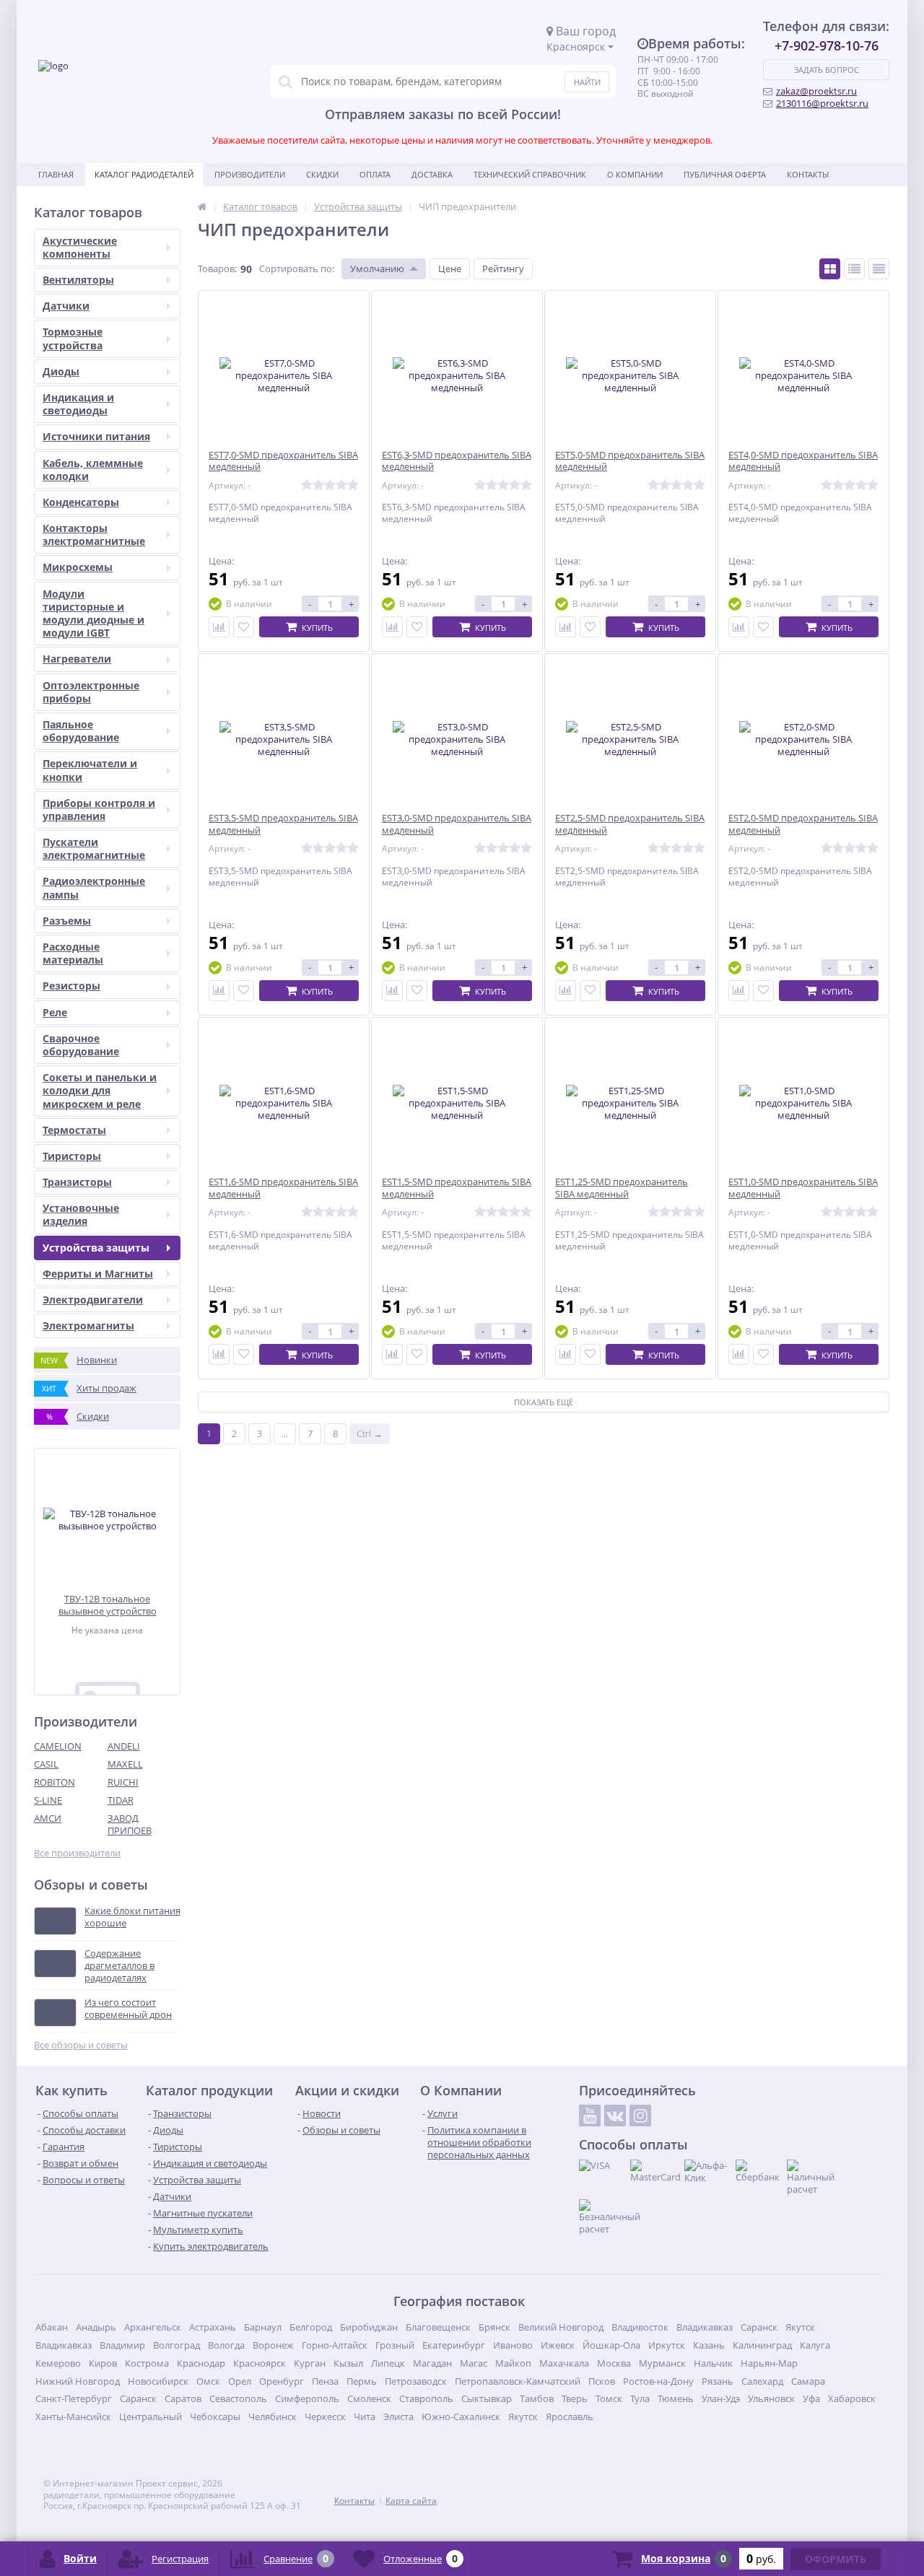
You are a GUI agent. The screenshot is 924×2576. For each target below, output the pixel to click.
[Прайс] (879, 269)
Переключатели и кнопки (90, 770)
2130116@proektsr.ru (822, 103)
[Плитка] (830, 269)
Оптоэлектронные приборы (91, 692)
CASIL (46, 1764)
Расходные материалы (73, 953)
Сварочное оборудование (81, 1045)
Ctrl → (370, 1433)
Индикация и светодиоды (78, 404)
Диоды (61, 371)
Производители (250, 174)
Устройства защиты (96, 1248)
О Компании (635, 174)
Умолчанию (377, 268)
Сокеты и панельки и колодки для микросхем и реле (100, 1090)
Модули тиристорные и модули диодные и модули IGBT (93, 614)
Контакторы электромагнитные (94, 534)
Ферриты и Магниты (98, 1274)
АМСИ (48, 1818)
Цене (450, 268)
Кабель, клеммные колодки (93, 470)
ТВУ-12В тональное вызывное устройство (108, 1605)
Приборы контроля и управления (99, 809)
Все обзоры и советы (81, 2045)
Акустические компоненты (80, 247)
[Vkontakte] (615, 2116)
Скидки (322, 174)
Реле (55, 1012)
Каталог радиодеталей (144, 174)
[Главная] (202, 206)
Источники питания (96, 436)
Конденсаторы (81, 502)
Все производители (77, 1853)
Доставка (432, 174)
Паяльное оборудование (81, 731)
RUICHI (123, 1782)
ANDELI (124, 1746)
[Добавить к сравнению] (219, 627)
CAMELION (58, 1746)
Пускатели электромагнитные (94, 848)
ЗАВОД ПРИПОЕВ (130, 1824)
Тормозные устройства (73, 338)
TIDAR (121, 1800)
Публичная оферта (725, 174)
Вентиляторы (78, 280)
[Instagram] (640, 2116)
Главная (56, 174)
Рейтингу (503, 268)
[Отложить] (244, 627)
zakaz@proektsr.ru (816, 91)
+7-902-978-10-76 (827, 45)
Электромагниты (88, 1326)
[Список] (854, 269)
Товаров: (217, 268)
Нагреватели (77, 659)
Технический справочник (530, 174)
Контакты (808, 174)
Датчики (66, 306)
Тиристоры (72, 1156)
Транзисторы (77, 1182)
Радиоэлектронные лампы (94, 887)
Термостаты (74, 1130)
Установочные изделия (81, 1214)
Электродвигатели (93, 1300)
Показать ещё (544, 1402)
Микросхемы (78, 567)
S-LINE (48, 1800)
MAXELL (125, 1764)
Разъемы (67, 921)
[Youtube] (590, 2116)
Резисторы (71, 986)
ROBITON (55, 1782)
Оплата (375, 174)
